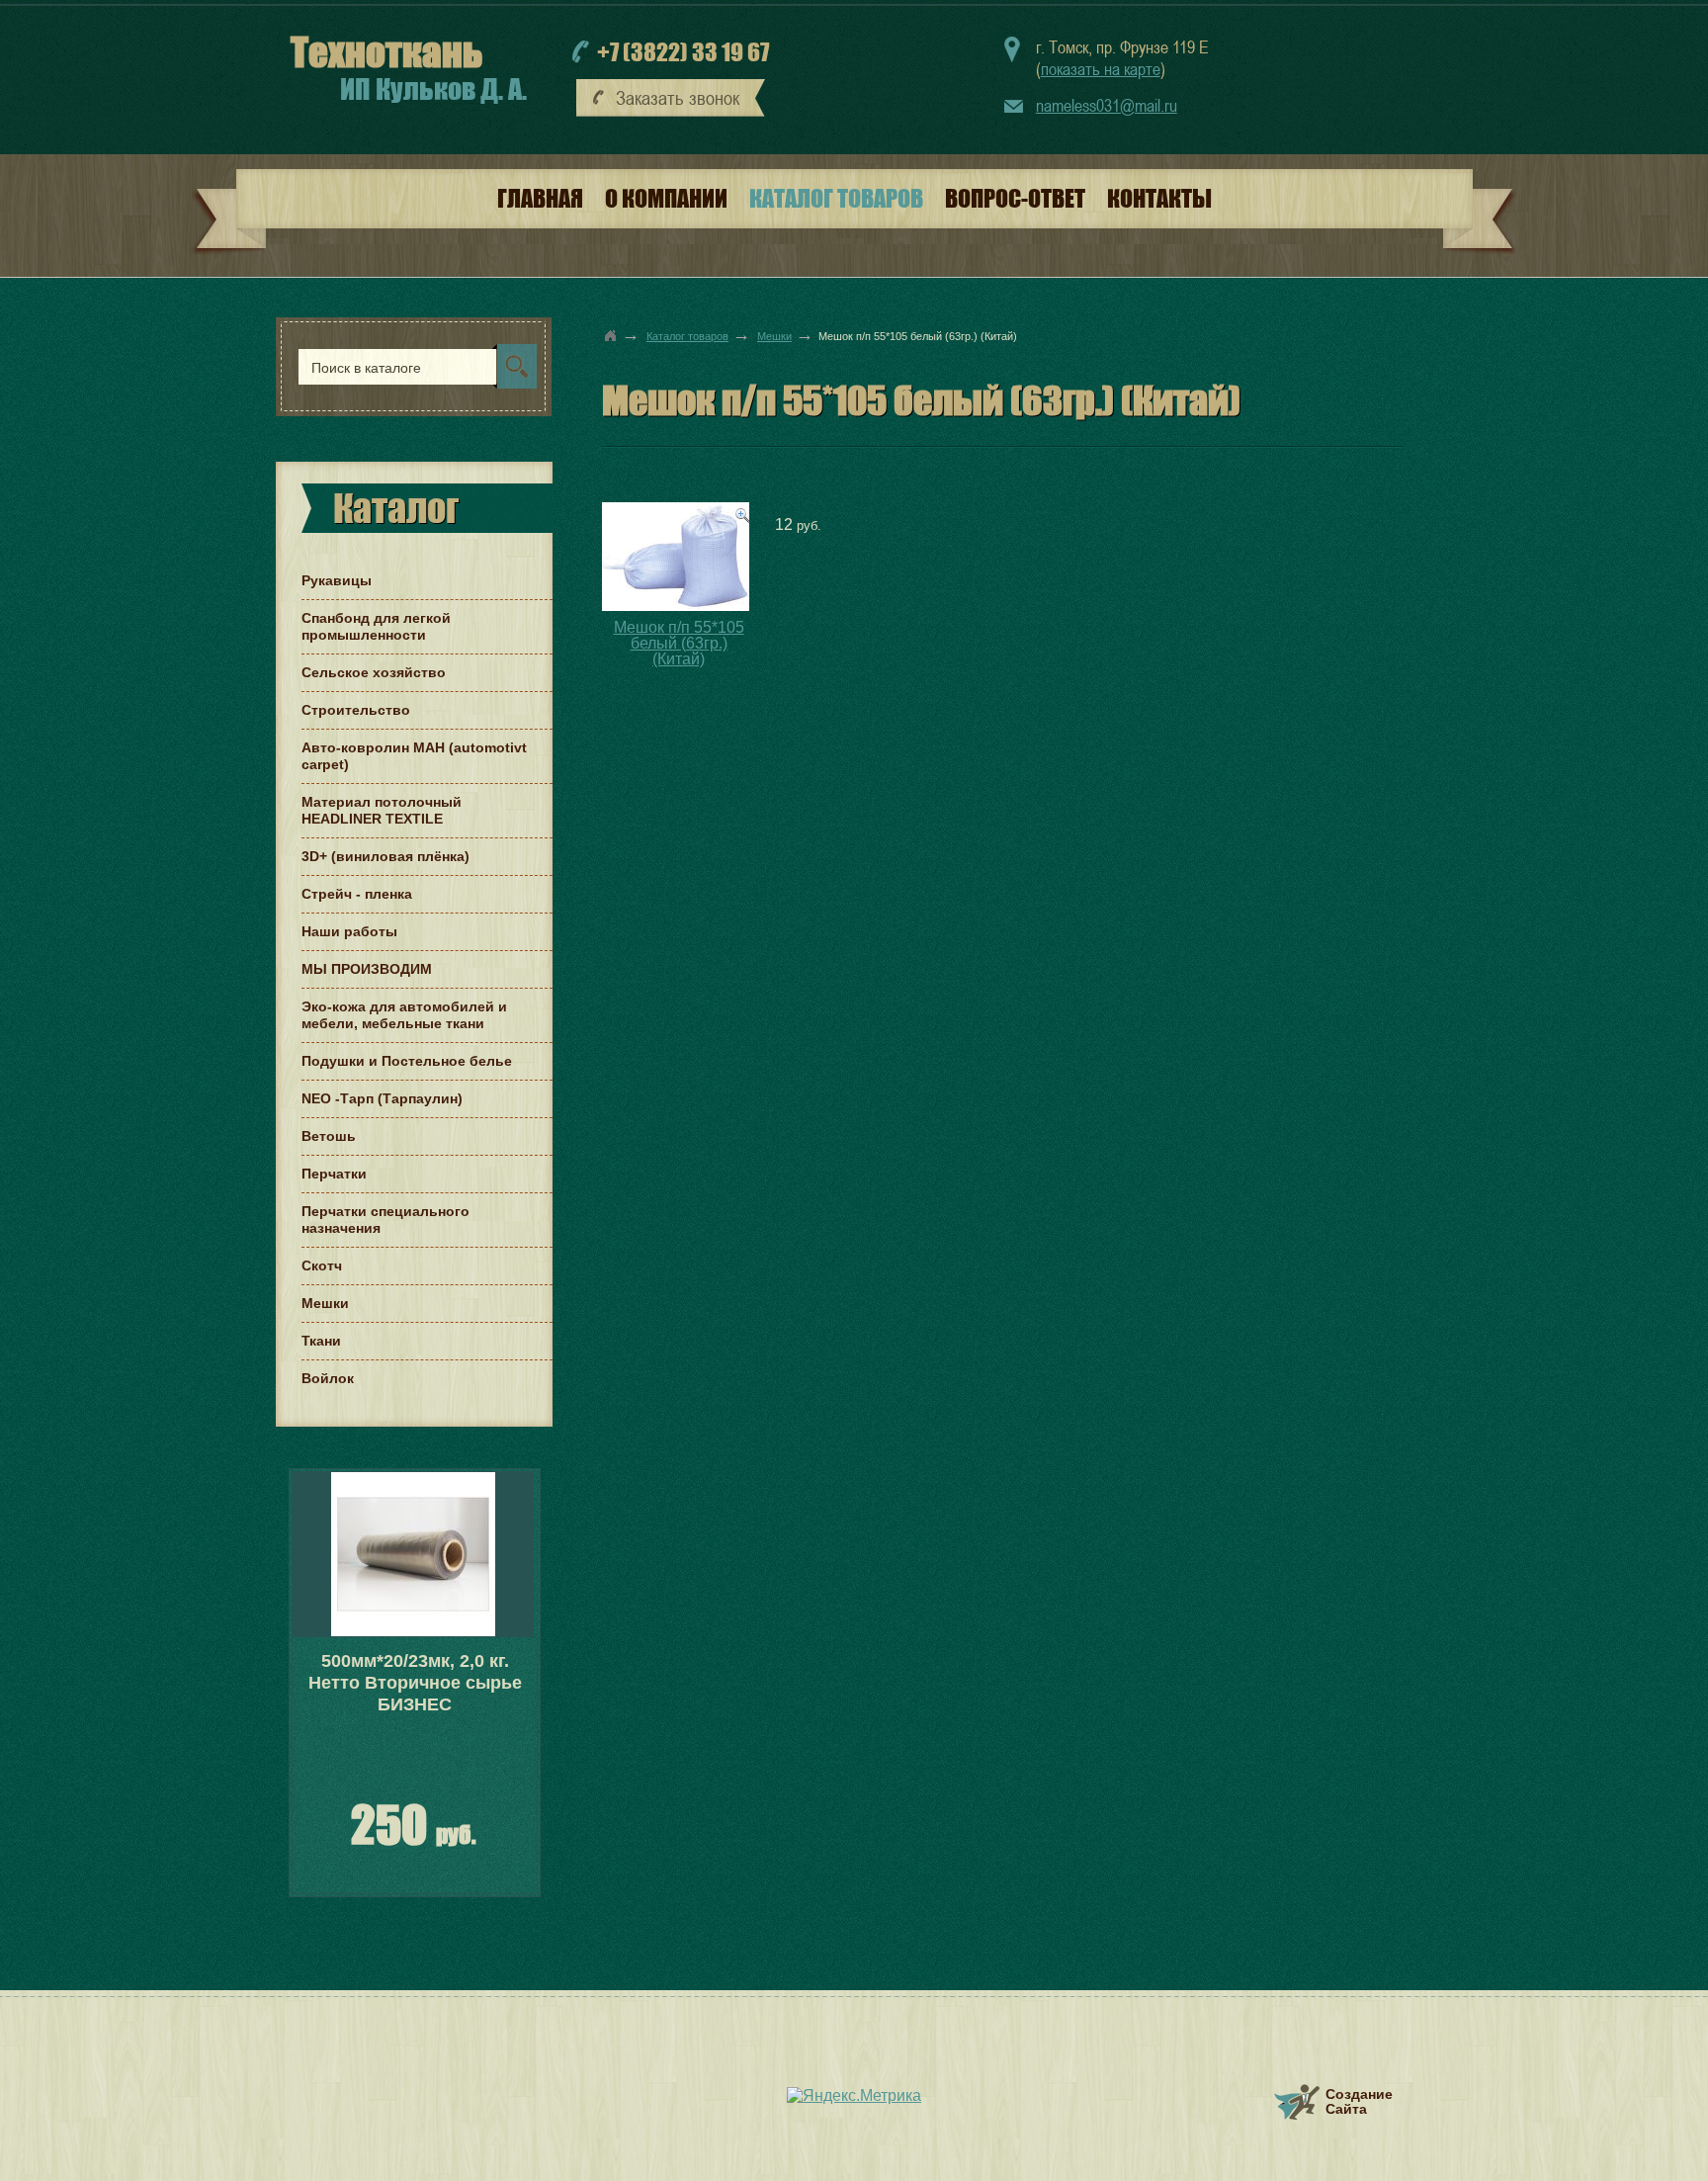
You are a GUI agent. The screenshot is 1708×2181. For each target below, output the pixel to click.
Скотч (322, 1265)
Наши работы (349, 931)
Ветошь (329, 1136)
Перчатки (334, 1174)
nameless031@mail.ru (1107, 105)
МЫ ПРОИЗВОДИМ (367, 969)
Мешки (774, 336)
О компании (666, 198)
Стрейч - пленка (357, 894)
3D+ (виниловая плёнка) (385, 856)
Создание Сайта (1359, 2101)
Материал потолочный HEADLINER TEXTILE (382, 810)
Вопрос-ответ (1015, 198)
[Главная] (611, 335)
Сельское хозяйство (374, 672)
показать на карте (1101, 69)
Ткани (321, 1341)
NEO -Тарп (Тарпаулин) (382, 1098)
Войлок (328, 1378)
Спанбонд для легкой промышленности (376, 626)
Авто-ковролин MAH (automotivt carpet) (414, 756)
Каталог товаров (836, 198)
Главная (540, 198)
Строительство (356, 710)
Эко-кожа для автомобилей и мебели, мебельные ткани (404, 1015)
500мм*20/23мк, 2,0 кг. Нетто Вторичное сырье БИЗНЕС (415, 1683)
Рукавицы (337, 580)
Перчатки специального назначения (385, 1220)
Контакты (1159, 198)
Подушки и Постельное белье (407, 1061)
